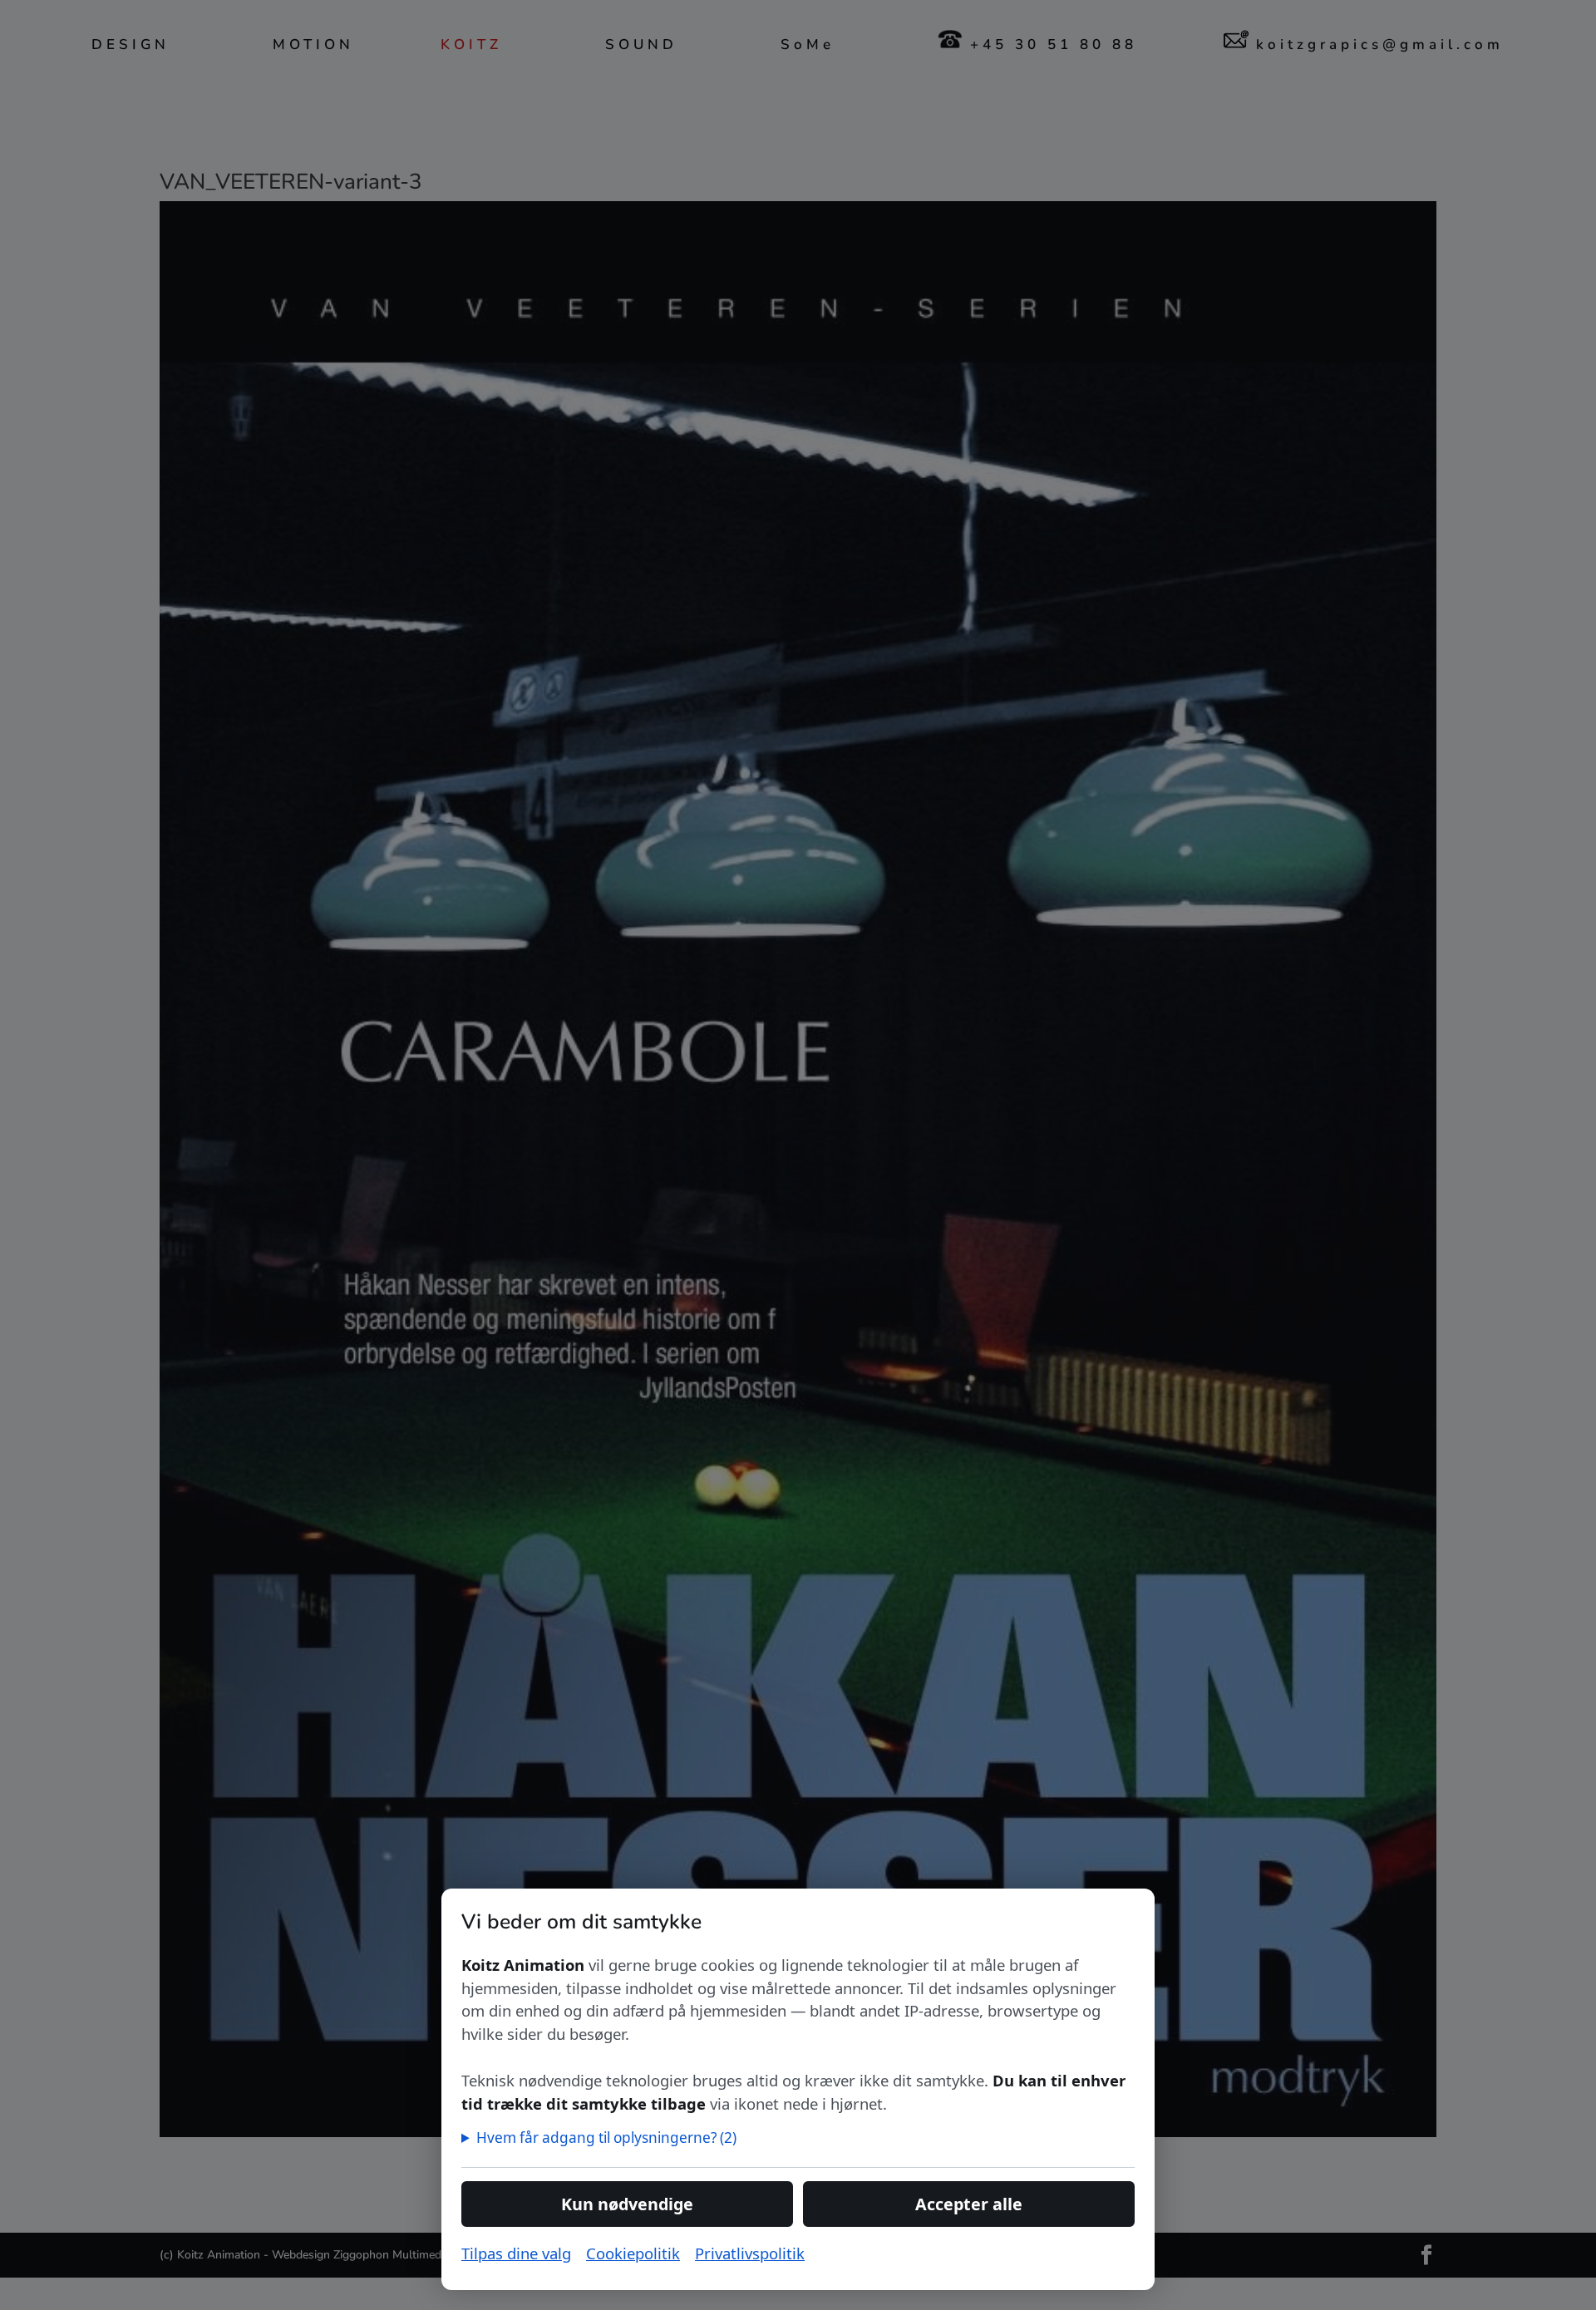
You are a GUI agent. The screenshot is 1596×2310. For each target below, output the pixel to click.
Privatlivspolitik (750, 2253)
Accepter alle (969, 2204)
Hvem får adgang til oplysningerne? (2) (606, 2138)
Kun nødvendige (627, 2204)
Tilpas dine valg (516, 2253)
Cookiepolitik (633, 2253)
